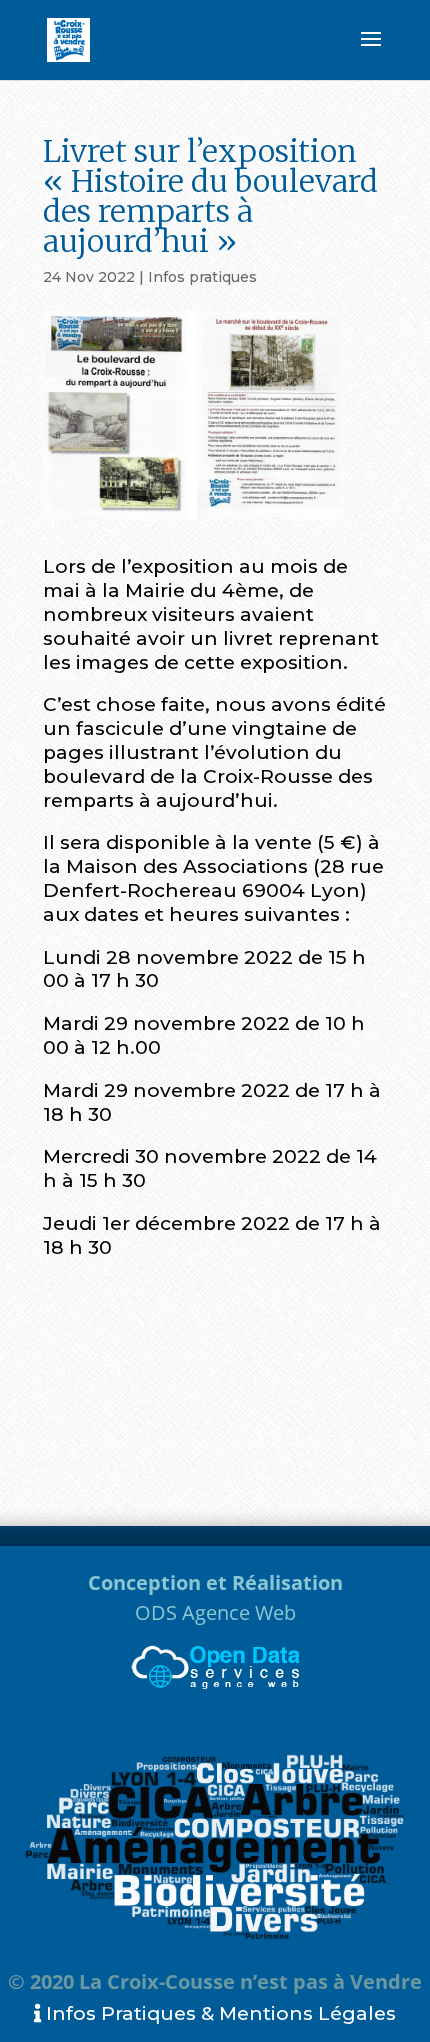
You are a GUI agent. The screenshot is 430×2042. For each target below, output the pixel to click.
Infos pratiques (202, 277)
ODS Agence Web (215, 1612)
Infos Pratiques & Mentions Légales (218, 2013)
